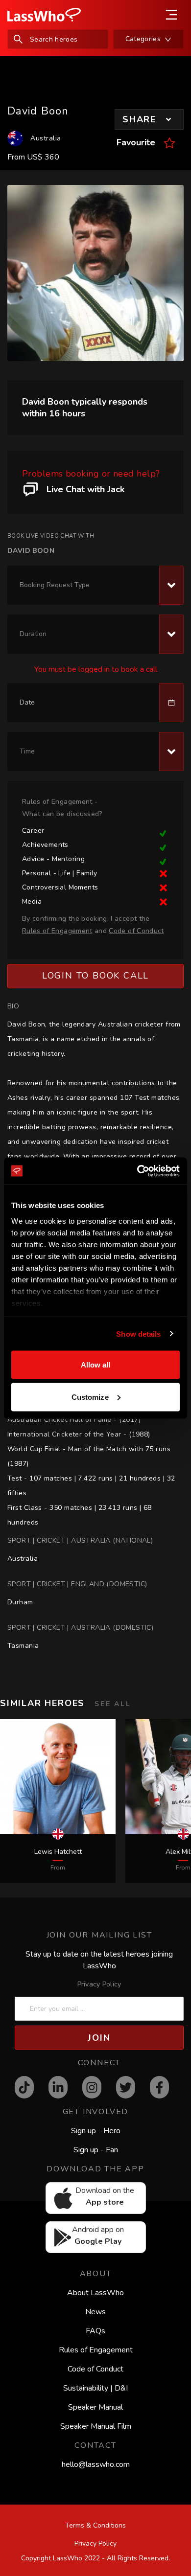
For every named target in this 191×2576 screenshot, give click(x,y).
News (95, 2312)
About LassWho (95, 2293)
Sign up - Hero (96, 2131)
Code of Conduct (95, 2369)
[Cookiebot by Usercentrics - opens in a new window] (137, 1171)
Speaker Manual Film (96, 2426)
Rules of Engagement (96, 2350)
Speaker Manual (95, 2407)
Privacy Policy (99, 1984)
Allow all (96, 1365)
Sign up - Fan (96, 2150)
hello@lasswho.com (96, 2464)
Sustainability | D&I (95, 2388)
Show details (138, 1334)
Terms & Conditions (95, 2525)
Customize (90, 1397)
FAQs (95, 2331)
